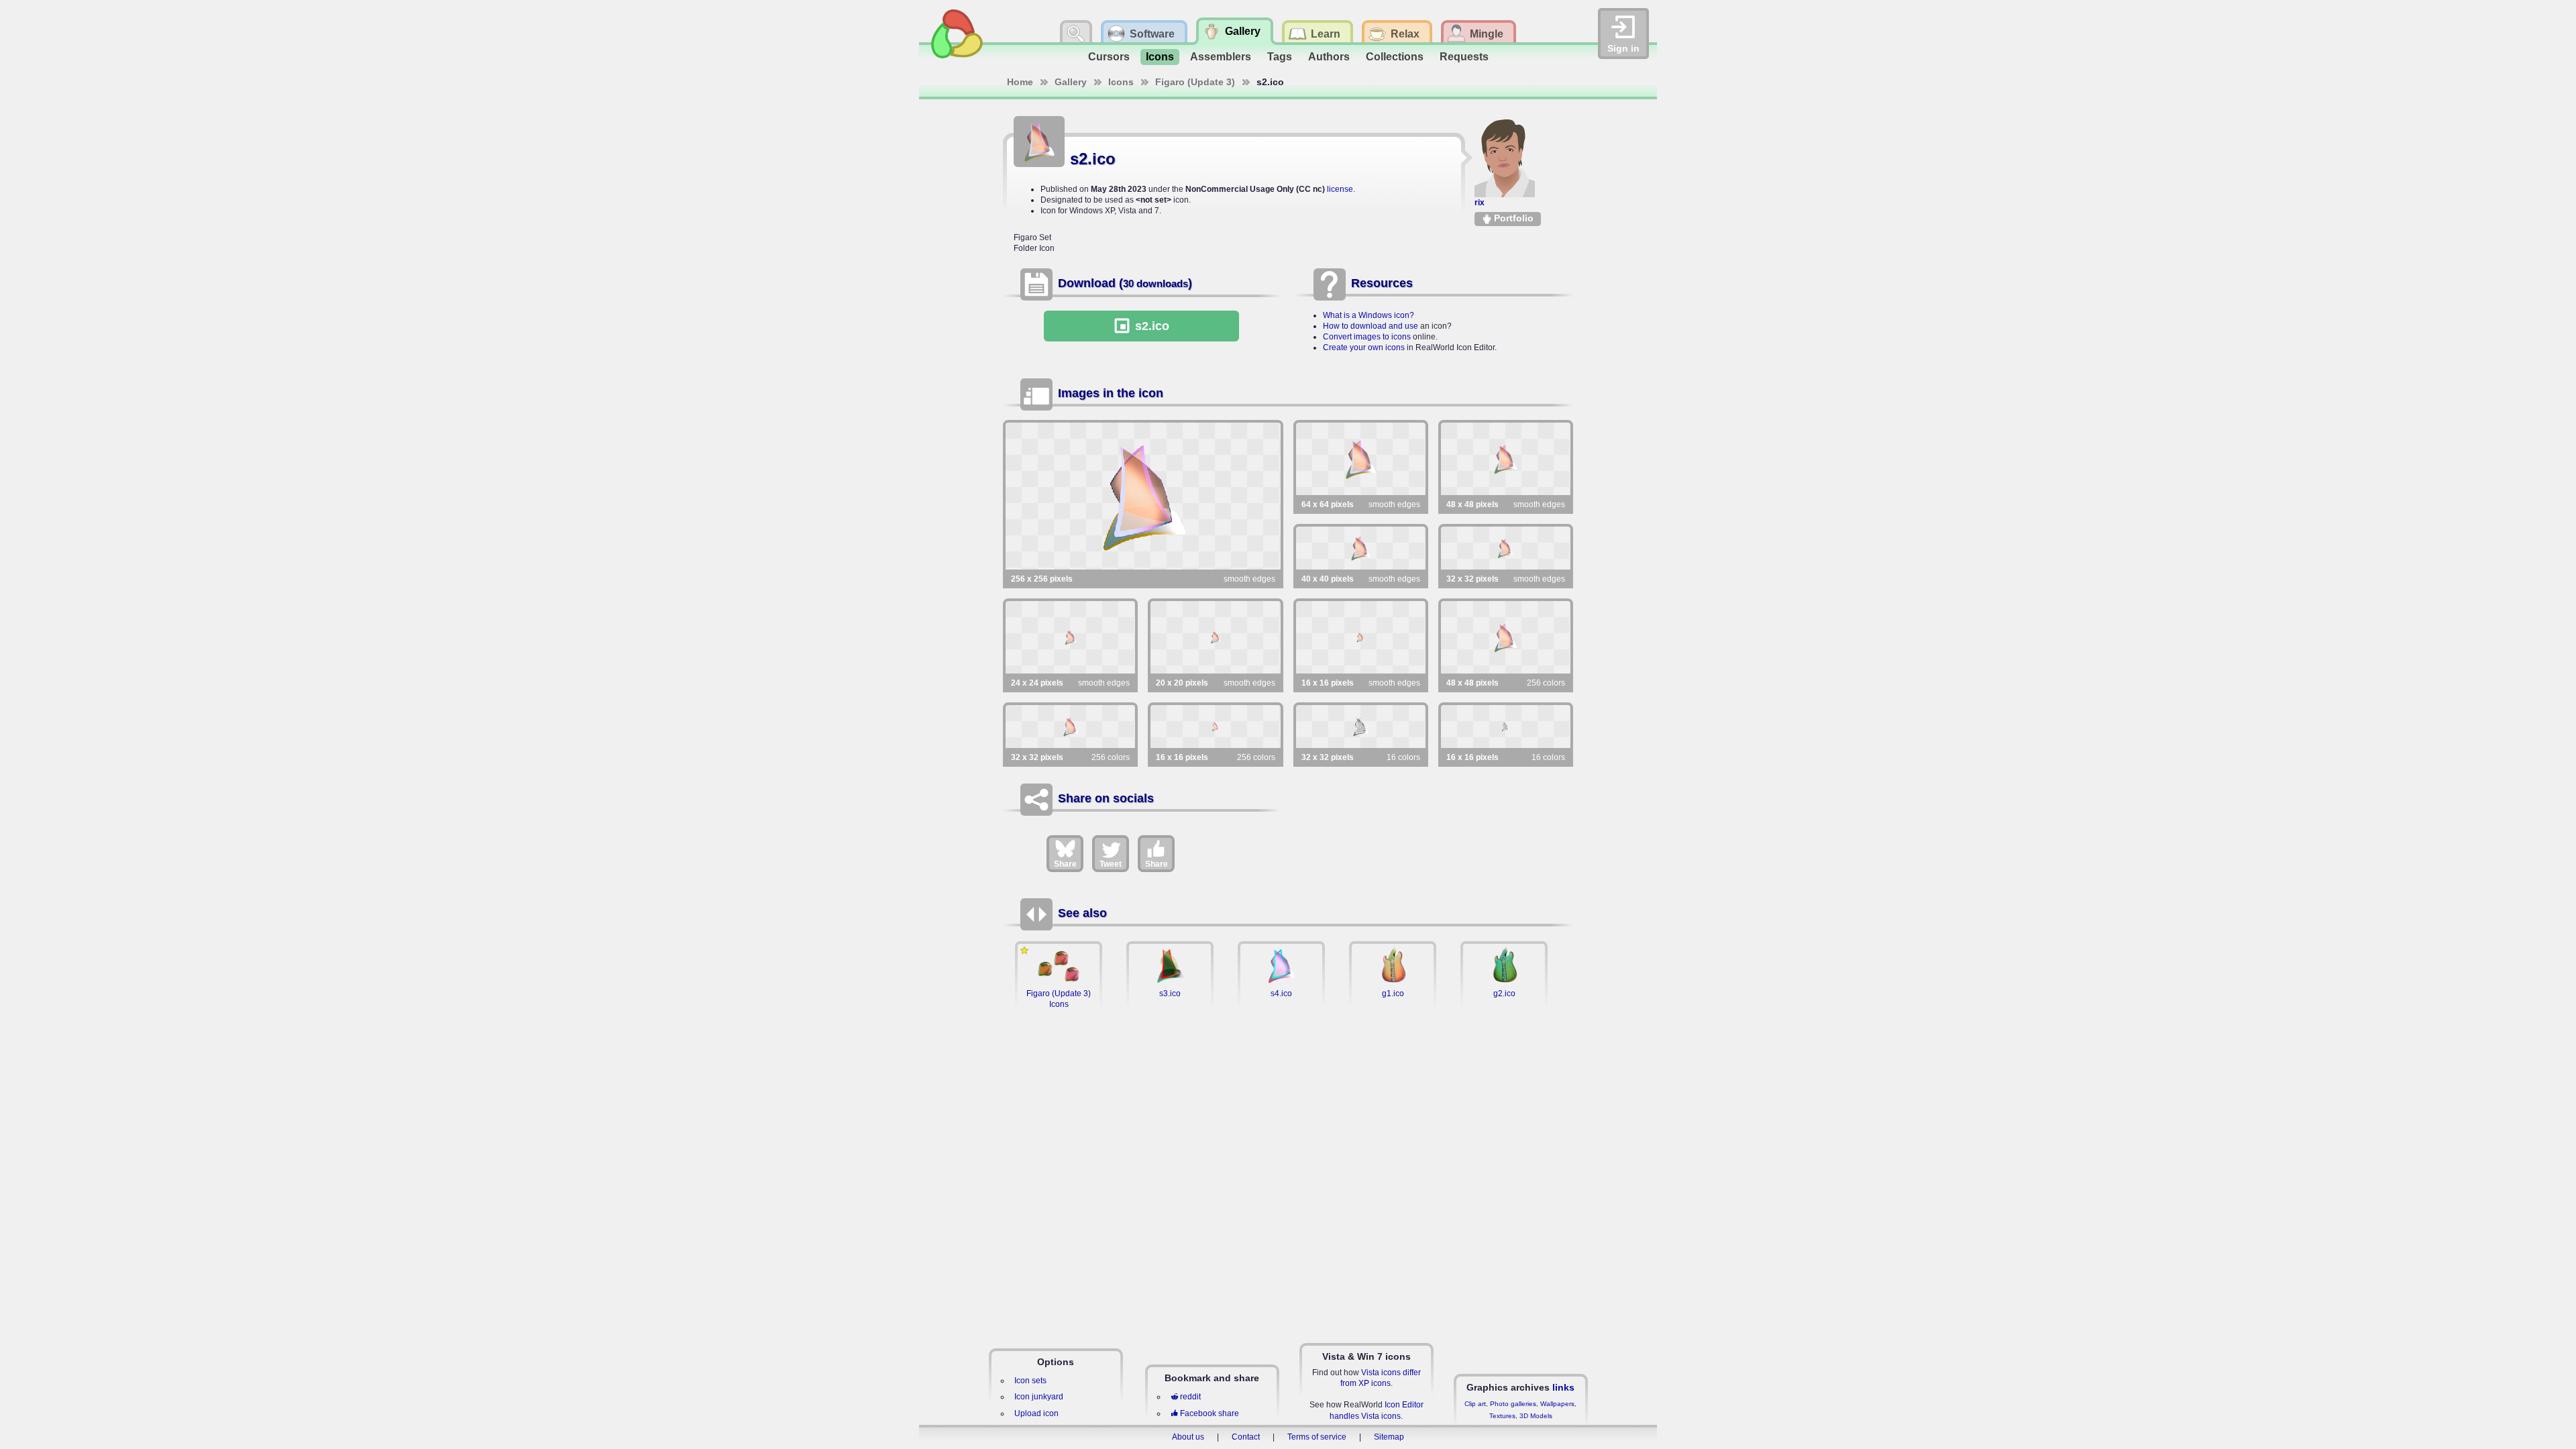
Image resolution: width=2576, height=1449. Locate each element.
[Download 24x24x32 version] (1070, 637)
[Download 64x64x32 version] (1361, 459)
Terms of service (1317, 1437)
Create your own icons (1364, 347)
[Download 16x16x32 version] (1361, 637)
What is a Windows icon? (1368, 315)
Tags (1280, 57)
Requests (1464, 57)
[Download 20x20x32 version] (1215, 637)
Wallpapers (1557, 1404)
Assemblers (1221, 57)
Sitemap (1389, 1437)
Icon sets (1030, 1381)
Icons (1160, 57)
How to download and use (1371, 326)
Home (1020, 82)
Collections (1395, 57)
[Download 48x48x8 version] (1506, 637)
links (1563, 1387)
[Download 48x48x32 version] (1506, 459)
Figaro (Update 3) (1195, 82)
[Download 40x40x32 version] (1361, 548)
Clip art (1475, 1404)
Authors (1329, 57)
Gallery (1071, 82)
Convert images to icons (1367, 337)
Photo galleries (1513, 1404)
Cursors (1109, 57)
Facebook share (1210, 1413)
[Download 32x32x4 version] (1361, 727)
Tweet (1111, 864)
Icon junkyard (1039, 1397)
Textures (1502, 1416)
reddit (1190, 1397)
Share (1065, 864)
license (1340, 189)
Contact (1246, 1437)
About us (1188, 1437)
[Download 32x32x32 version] (1506, 548)
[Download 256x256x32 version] (1143, 496)
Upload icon (1036, 1413)
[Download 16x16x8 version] (1215, 727)
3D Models (1536, 1416)
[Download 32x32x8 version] (1070, 727)
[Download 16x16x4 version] (1506, 727)
